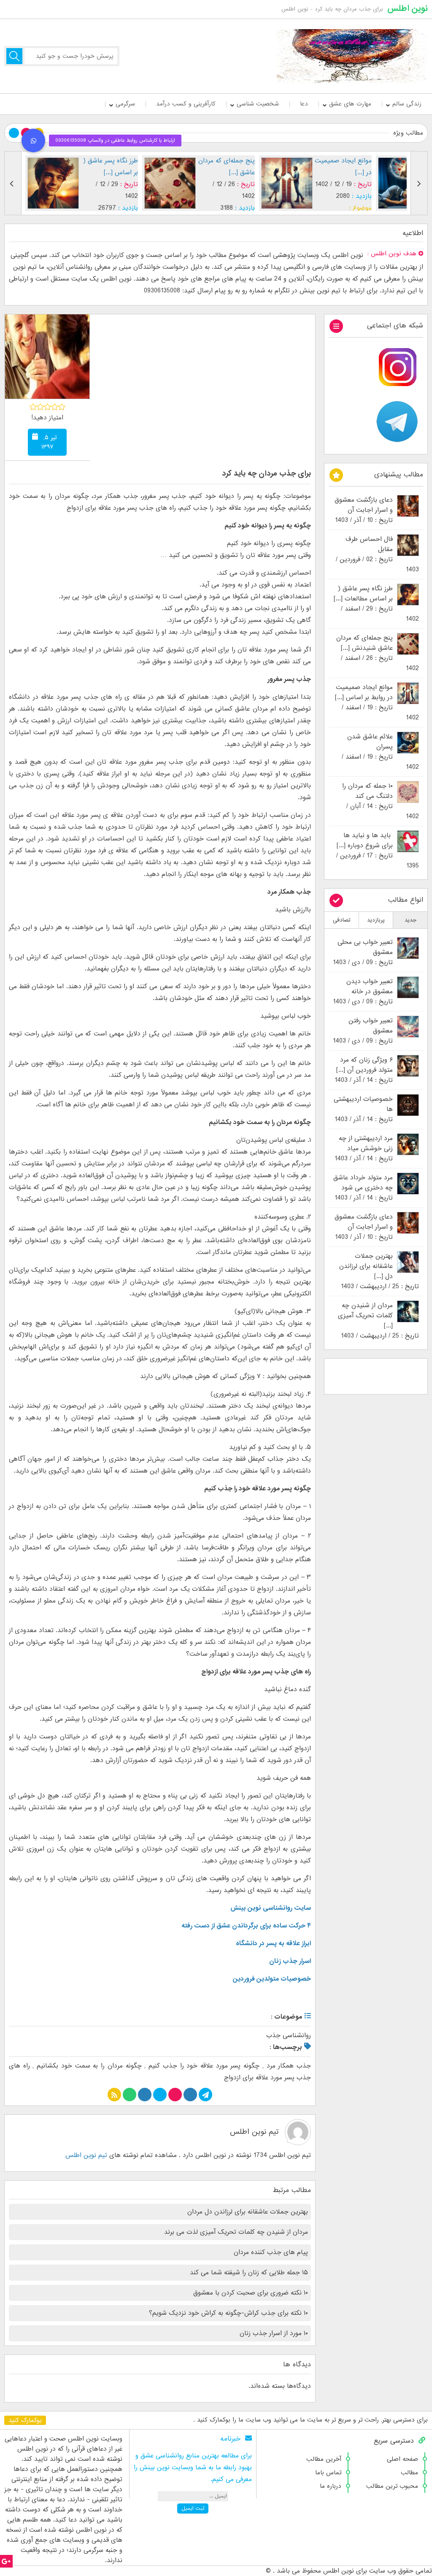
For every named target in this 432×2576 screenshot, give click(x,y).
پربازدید (376, 920)
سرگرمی (125, 104)
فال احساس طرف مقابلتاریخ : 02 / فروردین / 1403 (377, 554)
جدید (410, 920)
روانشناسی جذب (289, 2035)
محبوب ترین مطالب (392, 2486)
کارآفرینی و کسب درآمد (186, 104)
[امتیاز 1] (33, 407)
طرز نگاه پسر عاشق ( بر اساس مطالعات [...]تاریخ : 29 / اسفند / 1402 (376, 604)
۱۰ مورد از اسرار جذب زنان (274, 2333)
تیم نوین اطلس (254, 2132)
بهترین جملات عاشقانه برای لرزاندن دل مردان (248, 2212)
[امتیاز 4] (55, 407)
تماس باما (328, 2473)
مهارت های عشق (350, 104)
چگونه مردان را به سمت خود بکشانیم (89, 2066)
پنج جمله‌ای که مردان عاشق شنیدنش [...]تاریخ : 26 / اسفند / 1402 (378, 653)
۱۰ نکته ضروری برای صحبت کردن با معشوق (251, 2293)
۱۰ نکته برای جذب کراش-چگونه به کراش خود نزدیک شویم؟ (228, 2313)
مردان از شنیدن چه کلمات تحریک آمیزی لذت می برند (236, 2232)
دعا (304, 104)
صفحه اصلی (402, 2459)
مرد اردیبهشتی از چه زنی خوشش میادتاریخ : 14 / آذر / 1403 (364, 1149)
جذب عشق (332, 208)
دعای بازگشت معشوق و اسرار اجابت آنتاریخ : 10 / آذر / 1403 (364, 510)
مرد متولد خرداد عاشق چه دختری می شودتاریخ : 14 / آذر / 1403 (363, 1188)
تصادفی (342, 920)
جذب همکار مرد (289, 2066)
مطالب (409, 2473)
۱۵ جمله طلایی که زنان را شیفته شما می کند (249, 2273)
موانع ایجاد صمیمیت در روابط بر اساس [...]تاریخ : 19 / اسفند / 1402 (377, 703)
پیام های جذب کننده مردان (271, 2252)
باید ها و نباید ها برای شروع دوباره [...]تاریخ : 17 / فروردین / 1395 (378, 851)
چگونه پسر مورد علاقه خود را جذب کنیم (204, 2066)
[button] (33, 141)
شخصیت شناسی (258, 104)
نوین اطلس (408, 8)
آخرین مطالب (324, 2459)
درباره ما (331, 2486)
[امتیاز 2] (40, 407)
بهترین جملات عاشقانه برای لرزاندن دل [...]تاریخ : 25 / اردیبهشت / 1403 (379, 1271)
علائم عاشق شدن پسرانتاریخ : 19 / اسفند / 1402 (380, 752)
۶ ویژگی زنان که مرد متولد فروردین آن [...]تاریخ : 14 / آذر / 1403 (364, 1070)
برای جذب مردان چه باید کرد (266, 474)
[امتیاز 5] (62, 407)
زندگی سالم (407, 104)
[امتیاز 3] (47, 407)
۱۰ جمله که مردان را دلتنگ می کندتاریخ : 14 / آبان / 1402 (381, 801)
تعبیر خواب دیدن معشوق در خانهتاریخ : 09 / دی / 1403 (363, 992)
